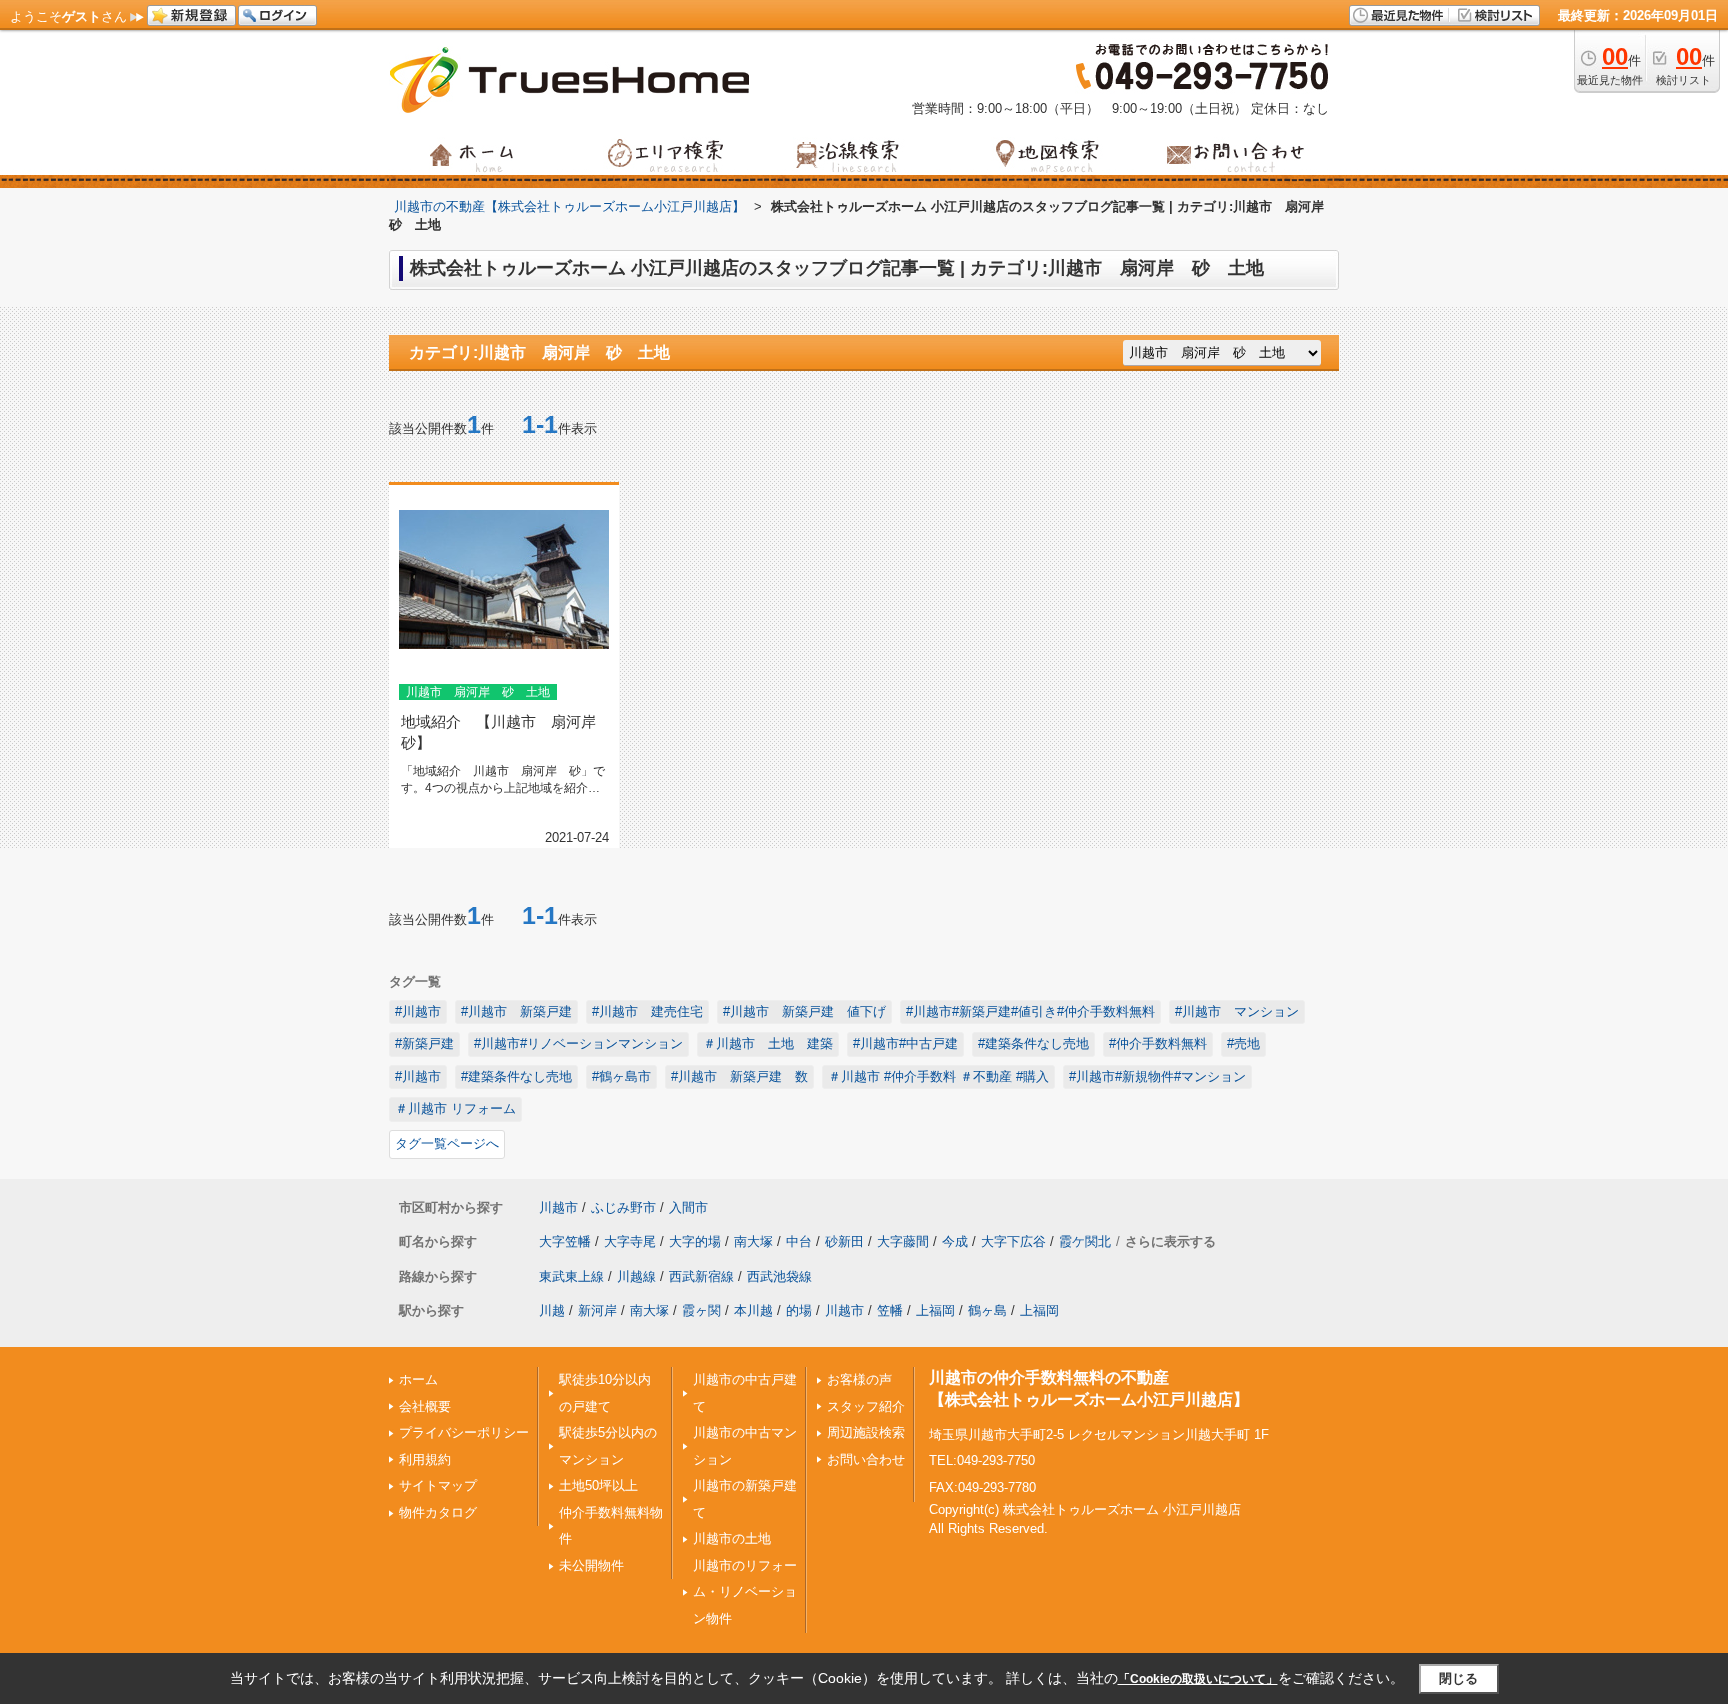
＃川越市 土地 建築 (768, 1043)
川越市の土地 (732, 1538)
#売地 (1243, 1043)
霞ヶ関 (701, 1310)
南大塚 (753, 1241)
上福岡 (935, 1310)
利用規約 (425, 1459)
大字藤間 (903, 1241)
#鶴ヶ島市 (621, 1076)
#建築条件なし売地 (1033, 1043)
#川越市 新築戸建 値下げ (804, 1011)
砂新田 (844, 1241)
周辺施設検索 (866, 1432)
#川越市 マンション (1237, 1011)
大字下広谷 (1013, 1241)
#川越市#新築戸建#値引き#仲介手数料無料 (1030, 1011)
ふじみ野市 (623, 1207)
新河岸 (597, 1310)
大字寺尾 (630, 1241)
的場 (799, 1310)
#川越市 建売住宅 (647, 1011)
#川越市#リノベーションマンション (578, 1043)
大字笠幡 (565, 1241)
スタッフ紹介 (866, 1406)
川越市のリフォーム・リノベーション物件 (745, 1592)
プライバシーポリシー (464, 1432)
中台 (799, 1241)
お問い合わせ (866, 1459)
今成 (955, 1241)
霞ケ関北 (1085, 1241)
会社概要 (425, 1406)
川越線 (636, 1276)
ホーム (418, 1379)
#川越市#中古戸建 (905, 1043)
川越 (552, 1310)
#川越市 (418, 1011)
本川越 (753, 1310)
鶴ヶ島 (987, 1310)
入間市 (688, 1207)
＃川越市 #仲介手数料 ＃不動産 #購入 (938, 1076)
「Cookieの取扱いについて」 (1198, 1679)
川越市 (558, 1207)
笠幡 (890, 1310)
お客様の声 (859, 1379)
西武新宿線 (701, 1276)
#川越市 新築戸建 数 (739, 1076)
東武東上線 (571, 1276)
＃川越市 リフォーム (455, 1108)
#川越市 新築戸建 (516, 1011)
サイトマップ (438, 1485)
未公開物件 (591, 1565)
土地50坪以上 (598, 1485)
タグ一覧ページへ (447, 1143)
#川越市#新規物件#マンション (1157, 1076)
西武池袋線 (779, 1276)
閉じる (1458, 1677)
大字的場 (695, 1241)
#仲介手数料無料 (1158, 1043)
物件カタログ (438, 1512)
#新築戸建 (424, 1043)
